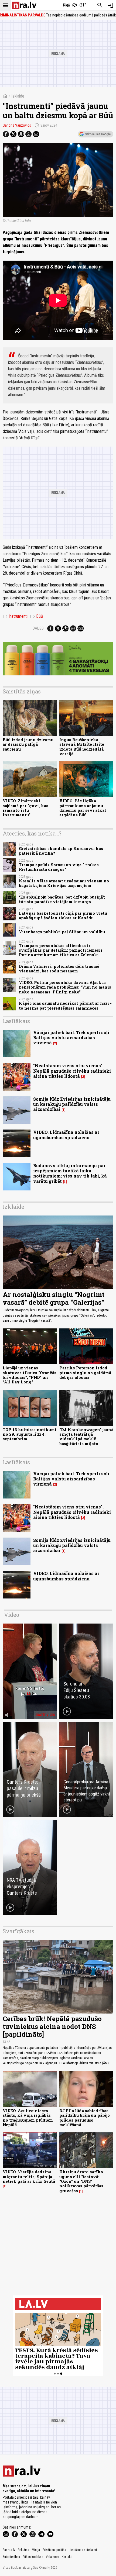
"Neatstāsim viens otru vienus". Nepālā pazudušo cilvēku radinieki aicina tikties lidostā (72, 1071)
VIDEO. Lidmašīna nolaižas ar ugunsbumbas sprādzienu (66, 1135)
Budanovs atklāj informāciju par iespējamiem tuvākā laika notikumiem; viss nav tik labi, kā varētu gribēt (70, 1173)
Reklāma (23, 2550)
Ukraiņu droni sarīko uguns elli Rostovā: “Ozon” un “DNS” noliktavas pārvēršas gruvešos (81, 2181)
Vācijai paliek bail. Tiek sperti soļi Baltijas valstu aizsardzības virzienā (71, 1037)
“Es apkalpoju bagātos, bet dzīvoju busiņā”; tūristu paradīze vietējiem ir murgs (62, 899)
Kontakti (67, 2557)
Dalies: (39, 628)
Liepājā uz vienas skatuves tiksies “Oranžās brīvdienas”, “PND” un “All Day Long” (30, 1375)
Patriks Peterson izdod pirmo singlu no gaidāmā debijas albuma (85, 1373)
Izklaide (18, 96)
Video (12, 1615)
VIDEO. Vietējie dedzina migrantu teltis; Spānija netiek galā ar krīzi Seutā (29, 2177)
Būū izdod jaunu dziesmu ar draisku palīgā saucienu (28, 744)
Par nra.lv (9, 2550)
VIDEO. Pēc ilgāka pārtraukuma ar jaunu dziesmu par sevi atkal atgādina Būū (83, 808)
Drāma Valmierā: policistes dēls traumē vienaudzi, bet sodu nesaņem (59, 969)
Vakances (52, 2557)
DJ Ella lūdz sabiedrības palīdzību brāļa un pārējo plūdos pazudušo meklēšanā (85, 2118)
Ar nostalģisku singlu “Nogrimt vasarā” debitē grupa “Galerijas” (54, 1298)
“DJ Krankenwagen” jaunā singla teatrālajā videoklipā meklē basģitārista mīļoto (86, 1437)
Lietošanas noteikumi (83, 2550)
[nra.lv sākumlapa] (24, 5)
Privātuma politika (54, 2550)
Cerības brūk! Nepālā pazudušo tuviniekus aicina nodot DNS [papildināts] (52, 2026)
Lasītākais (16, 1021)
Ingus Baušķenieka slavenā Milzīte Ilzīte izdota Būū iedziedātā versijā (82, 747)
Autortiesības (11, 2557)
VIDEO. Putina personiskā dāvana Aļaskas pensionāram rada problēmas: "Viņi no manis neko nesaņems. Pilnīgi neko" (65, 987)
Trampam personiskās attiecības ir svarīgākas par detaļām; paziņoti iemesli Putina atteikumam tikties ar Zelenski (61, 950)
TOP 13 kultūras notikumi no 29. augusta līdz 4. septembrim (30, 1434)
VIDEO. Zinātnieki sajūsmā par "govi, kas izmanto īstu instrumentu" (25, 808)
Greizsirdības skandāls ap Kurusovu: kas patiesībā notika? (61, 851)
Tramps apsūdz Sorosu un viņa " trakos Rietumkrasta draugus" (59, 867)
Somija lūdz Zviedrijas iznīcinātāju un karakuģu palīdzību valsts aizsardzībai (72, 1104)
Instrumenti (15, 616)
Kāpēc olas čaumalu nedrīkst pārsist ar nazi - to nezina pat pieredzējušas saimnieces (65, 1006)
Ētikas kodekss (33, 2557)
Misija (36, 2550)
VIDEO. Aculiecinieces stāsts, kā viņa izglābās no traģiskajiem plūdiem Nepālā (28, 2118)
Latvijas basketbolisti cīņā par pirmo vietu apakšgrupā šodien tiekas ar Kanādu (63, 916)
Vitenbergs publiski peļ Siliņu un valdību (62, 932)
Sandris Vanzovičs (17, 125)
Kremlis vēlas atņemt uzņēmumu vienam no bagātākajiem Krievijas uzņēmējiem (64, 883)
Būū (37, 616)
